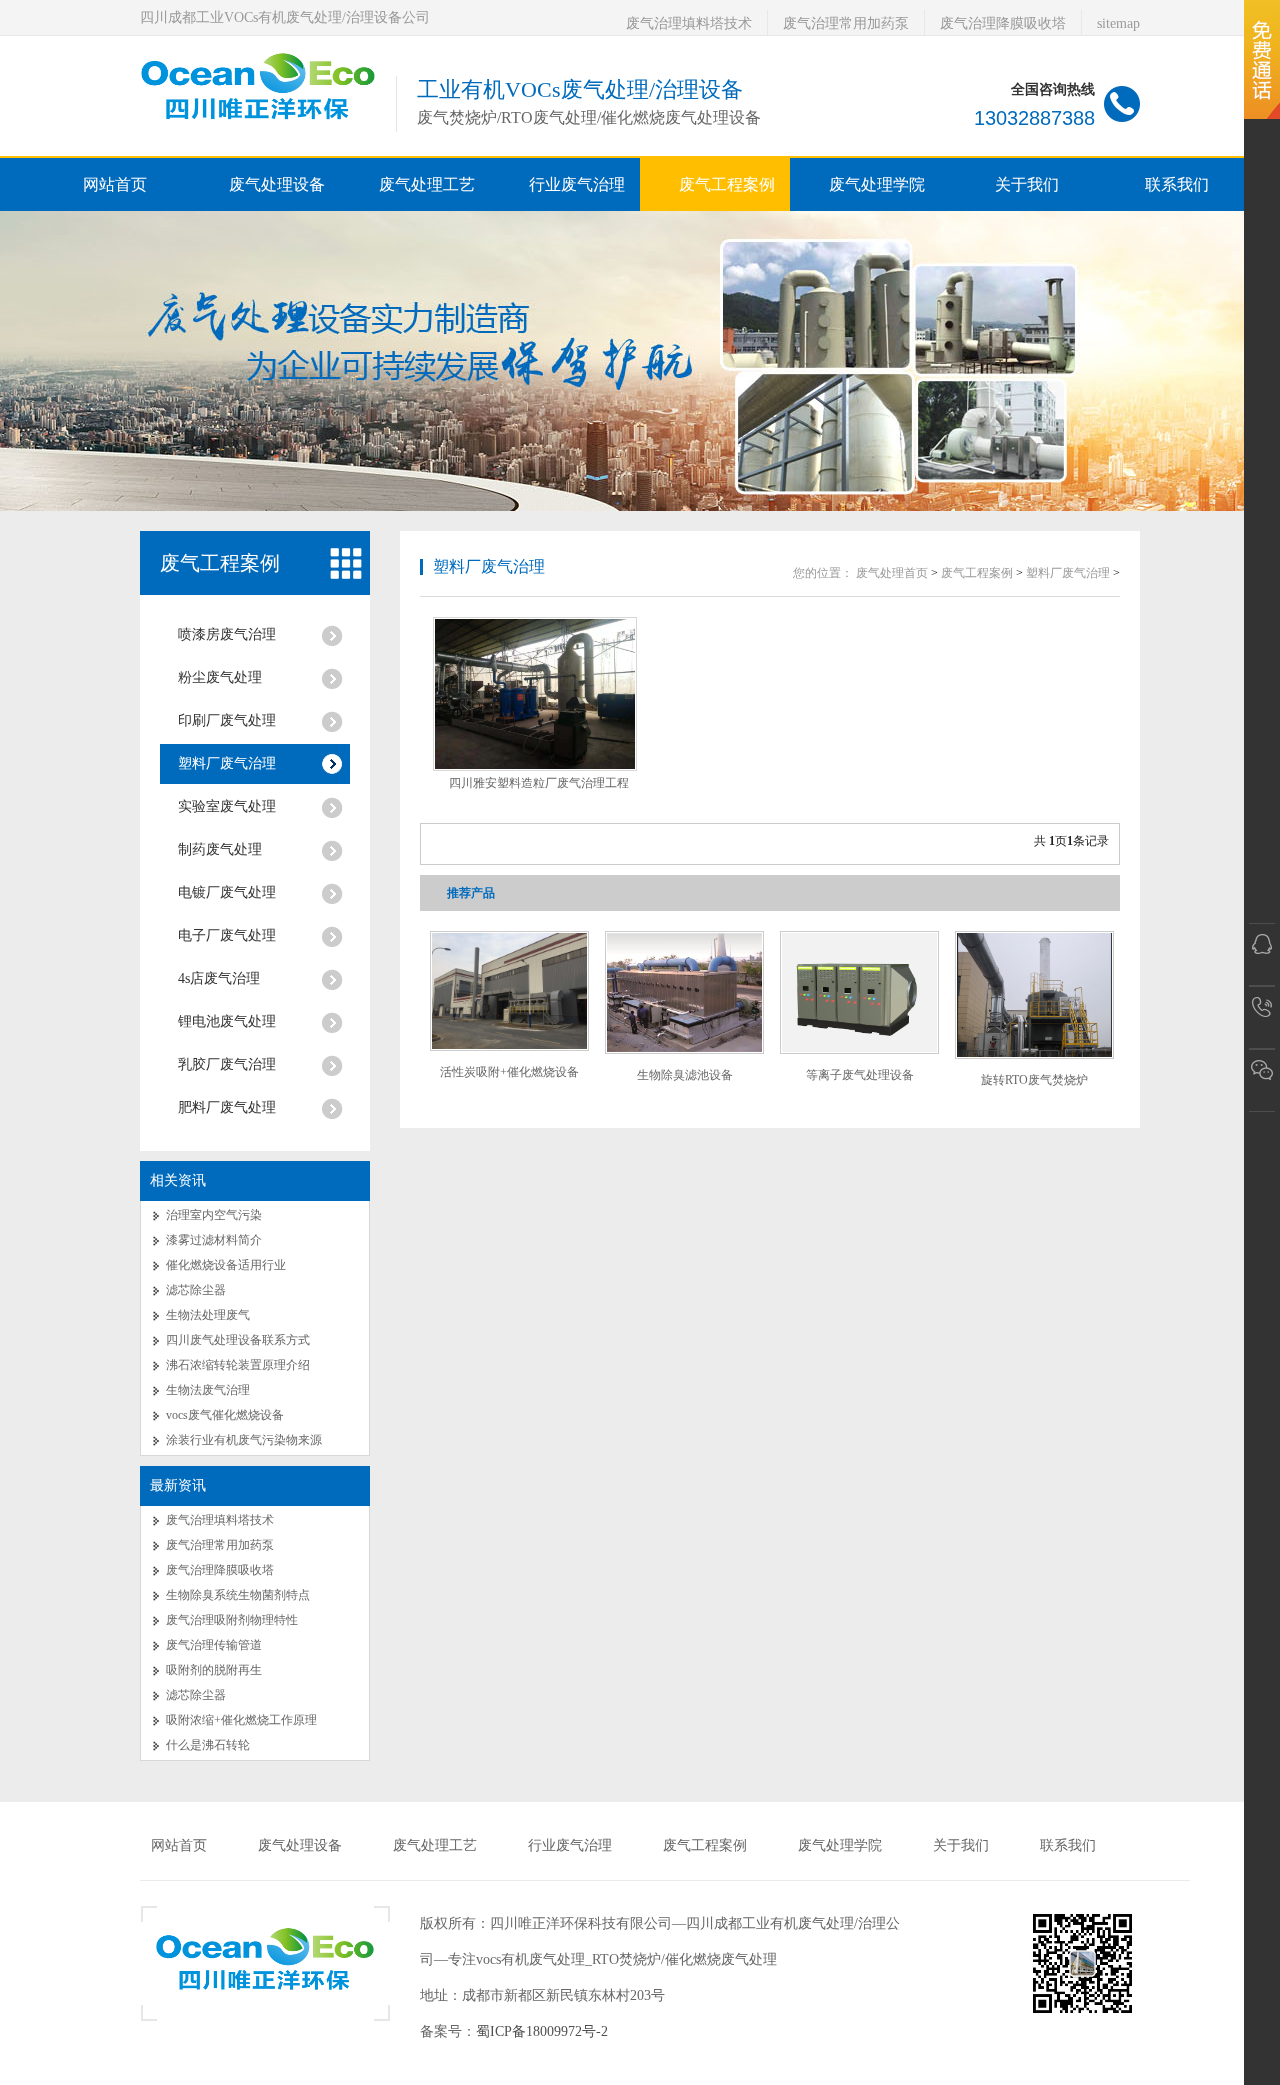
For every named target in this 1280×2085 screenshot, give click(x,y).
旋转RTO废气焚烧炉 (1034, 1080)
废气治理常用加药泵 (846, 23)
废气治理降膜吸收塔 (1003, 23)
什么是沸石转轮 (208, 1745)
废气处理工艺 (435, 1845)
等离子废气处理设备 (860, 1075)
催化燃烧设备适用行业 (226, 1265)
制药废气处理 (220, 849)
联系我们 (1068, 1845)
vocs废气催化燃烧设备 (225, 1415)
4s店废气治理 (219, 978)
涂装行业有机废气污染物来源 (244, 1440)
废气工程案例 (220, 563)
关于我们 (961, 1845)
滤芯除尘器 (196, 1290)
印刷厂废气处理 (227, 720)
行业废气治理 (570, 1845)
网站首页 (115, 184)
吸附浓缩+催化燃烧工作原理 (241, 1720)
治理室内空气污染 (214, 1215)
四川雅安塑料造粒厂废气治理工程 (539, 783)
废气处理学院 (840, 1845)
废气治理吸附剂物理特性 (232, 1620)
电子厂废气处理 (227, 935)
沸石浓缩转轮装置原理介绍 (238, 1365)
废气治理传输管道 (214, 1645)
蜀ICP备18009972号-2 (542, 2031)
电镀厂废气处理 (227, 892)
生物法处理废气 (208, 1315)
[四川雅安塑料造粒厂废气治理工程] (535, 694)
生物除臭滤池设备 (685, 1075)
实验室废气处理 (227, 806)
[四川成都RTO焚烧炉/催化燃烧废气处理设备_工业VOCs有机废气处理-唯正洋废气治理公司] (258, 123)
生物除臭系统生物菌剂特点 (238, 1595)
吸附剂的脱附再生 (214, 1670)
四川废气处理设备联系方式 (238, 1340)
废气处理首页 (892, 573)
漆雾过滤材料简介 (214, 1240)
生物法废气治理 (208, 1390)
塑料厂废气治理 (227, 763)
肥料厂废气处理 (227, 1107)
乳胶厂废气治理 (227, 1064)
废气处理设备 (300, 1845)
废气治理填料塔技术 (689, 23)
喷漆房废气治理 (227, 634)
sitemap (1118, 23)
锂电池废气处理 (227, 1021)
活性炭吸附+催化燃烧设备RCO (509, 1079)
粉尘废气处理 (220, 677)
